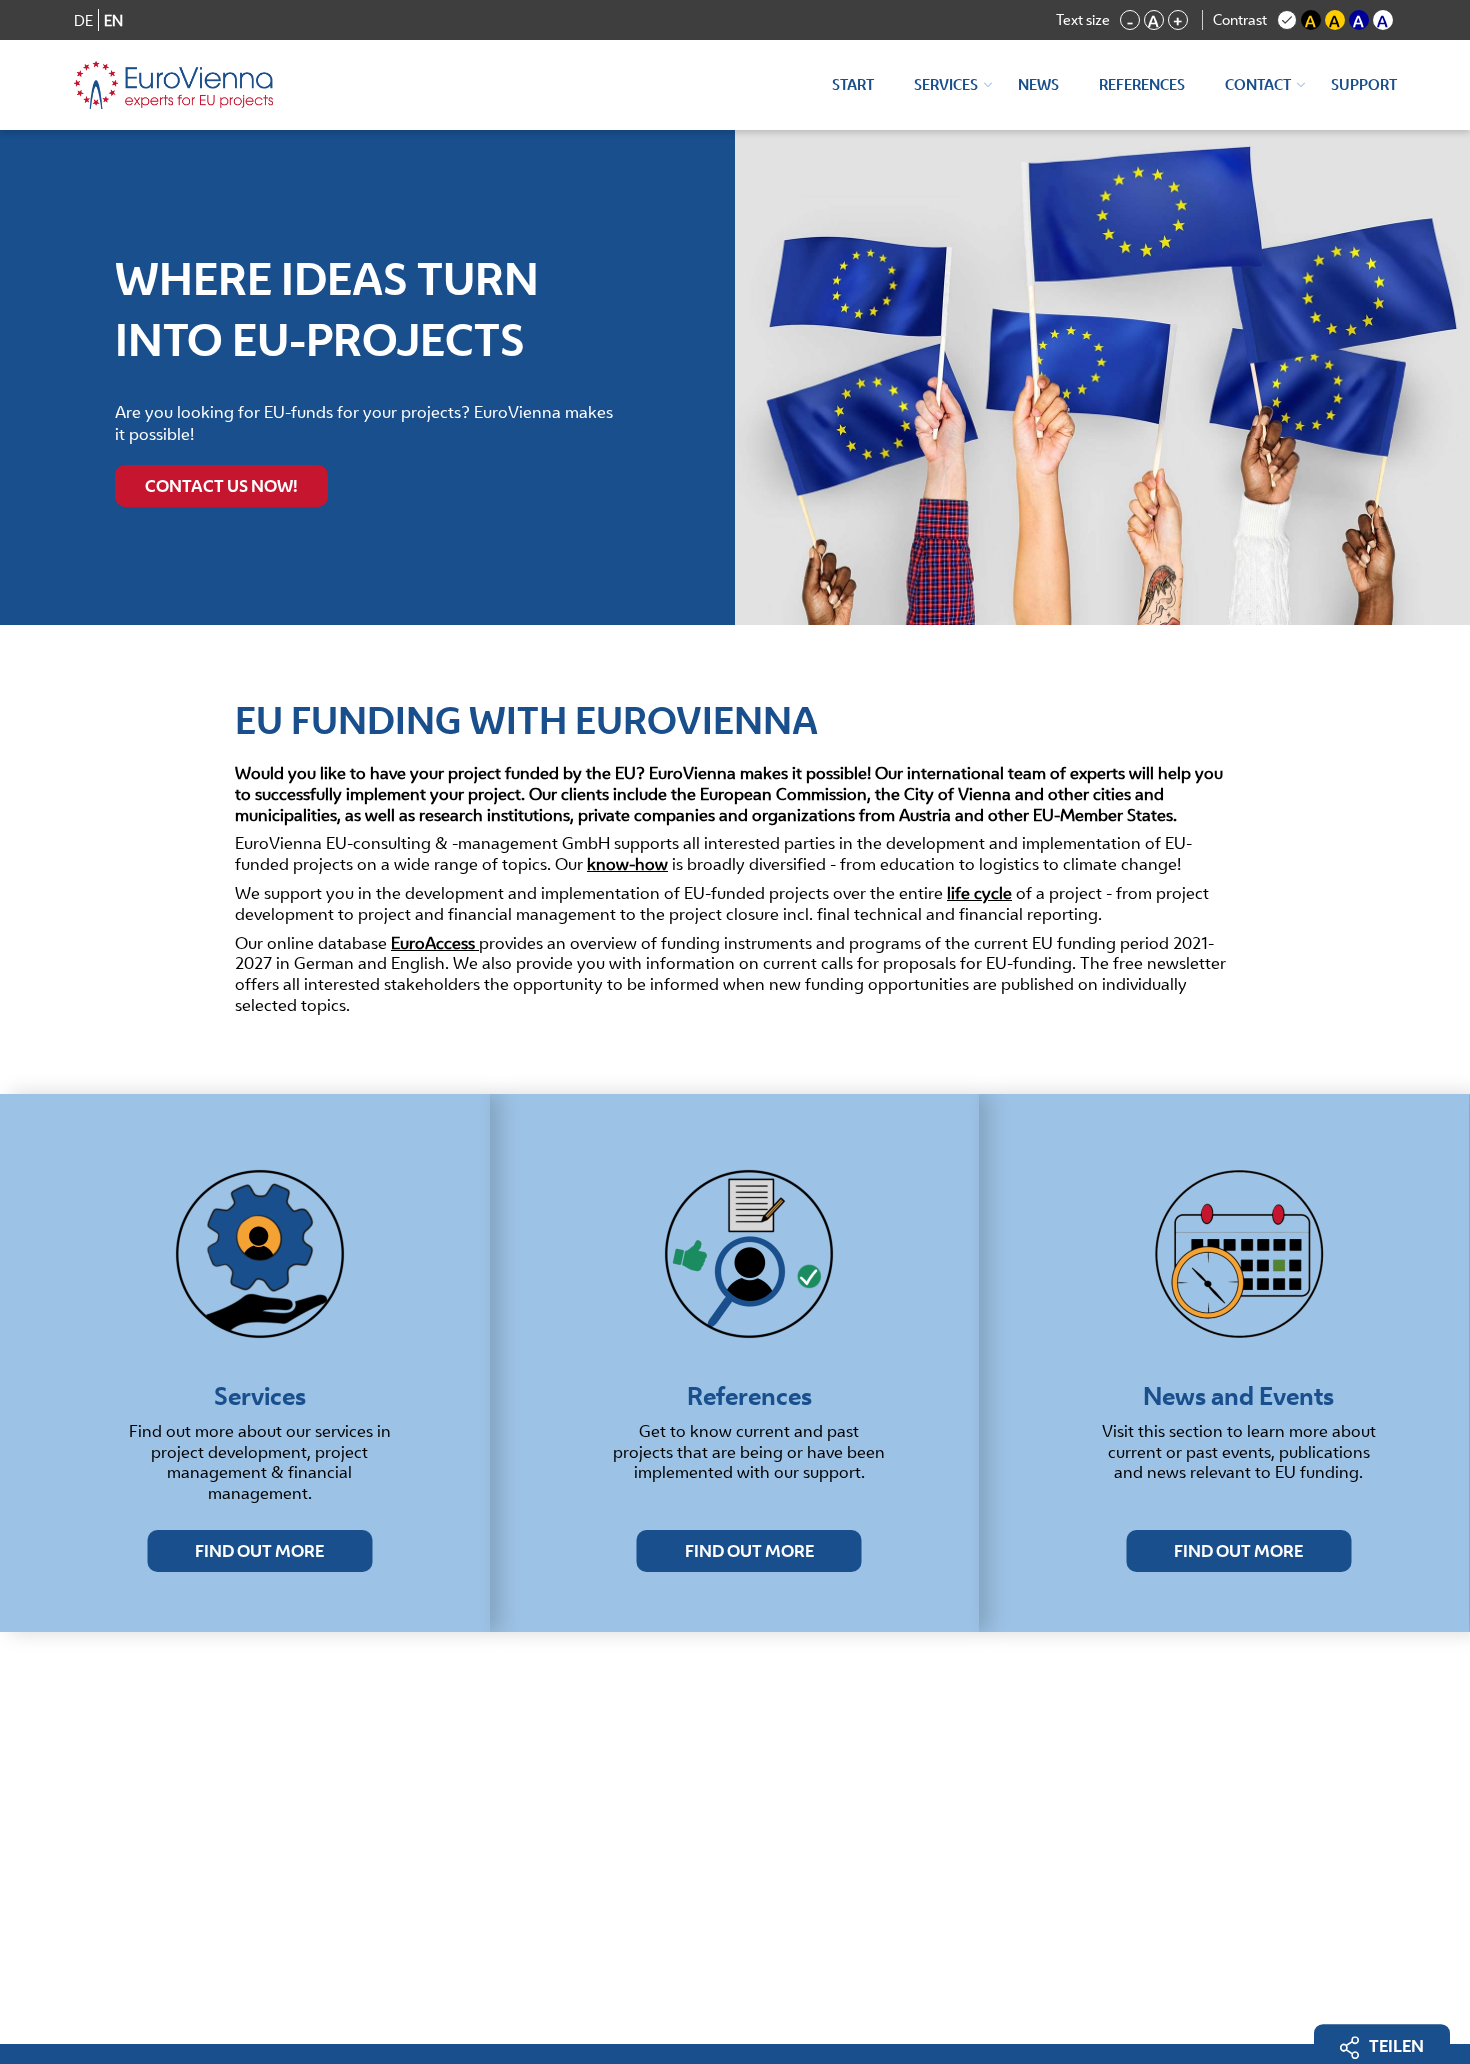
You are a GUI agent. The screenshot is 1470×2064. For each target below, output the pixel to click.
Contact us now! (221, 486)
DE (83, 20)
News (1038, 84)
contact (1258, 84)
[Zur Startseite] (174, 85)
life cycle (979, 893)
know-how (627, 864)
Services (946, 84)
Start (853, 84)
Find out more (259, 1551)
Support (1364, 84)
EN (113, 20)
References (1142, 84)
